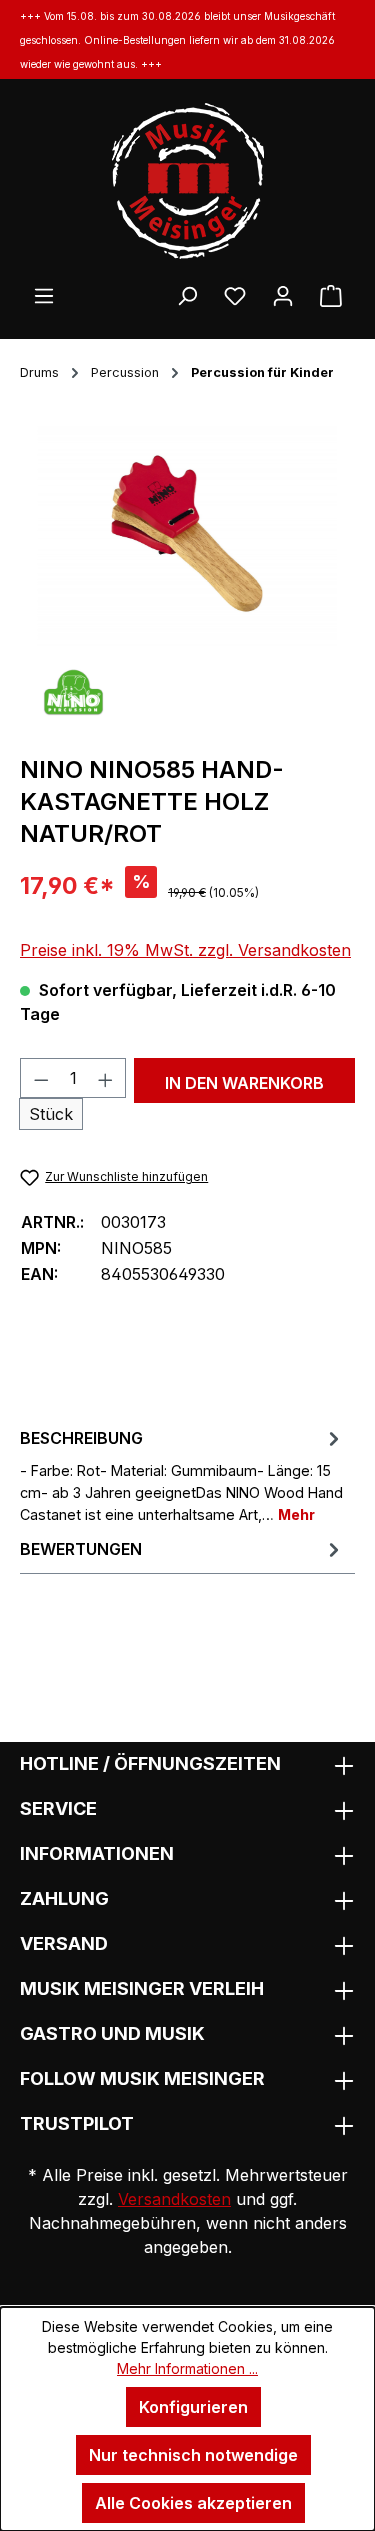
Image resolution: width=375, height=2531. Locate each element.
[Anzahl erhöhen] (106, 1078)
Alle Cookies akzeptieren (193, 2503)
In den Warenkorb (244, 1083)
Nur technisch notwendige (193, 2455)
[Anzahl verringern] (41, 1078)
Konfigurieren (193, 2407)
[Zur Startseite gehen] (187, 181)
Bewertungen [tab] (81, 1549)
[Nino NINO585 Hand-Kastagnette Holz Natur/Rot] (187, 533)
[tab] (182, 1474)
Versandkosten (174, 2199)
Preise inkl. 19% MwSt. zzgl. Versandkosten (185, 950)
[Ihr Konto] (283, 295)
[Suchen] (187, 295)
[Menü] (44, 295)
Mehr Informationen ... (187, 2368)
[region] (187, 533)
